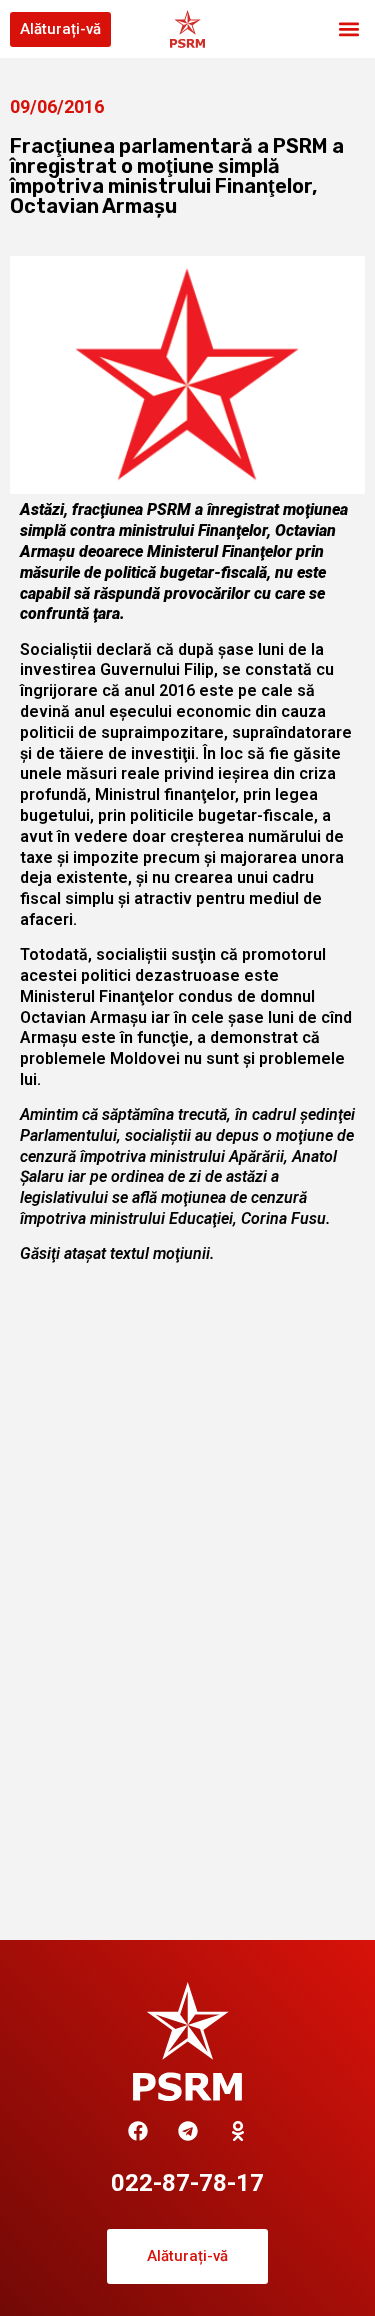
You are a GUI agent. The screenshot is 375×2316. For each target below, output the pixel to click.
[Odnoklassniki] (238, 2131)
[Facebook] (138, 2131)
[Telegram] (188, 2131)
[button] (348, 29)
